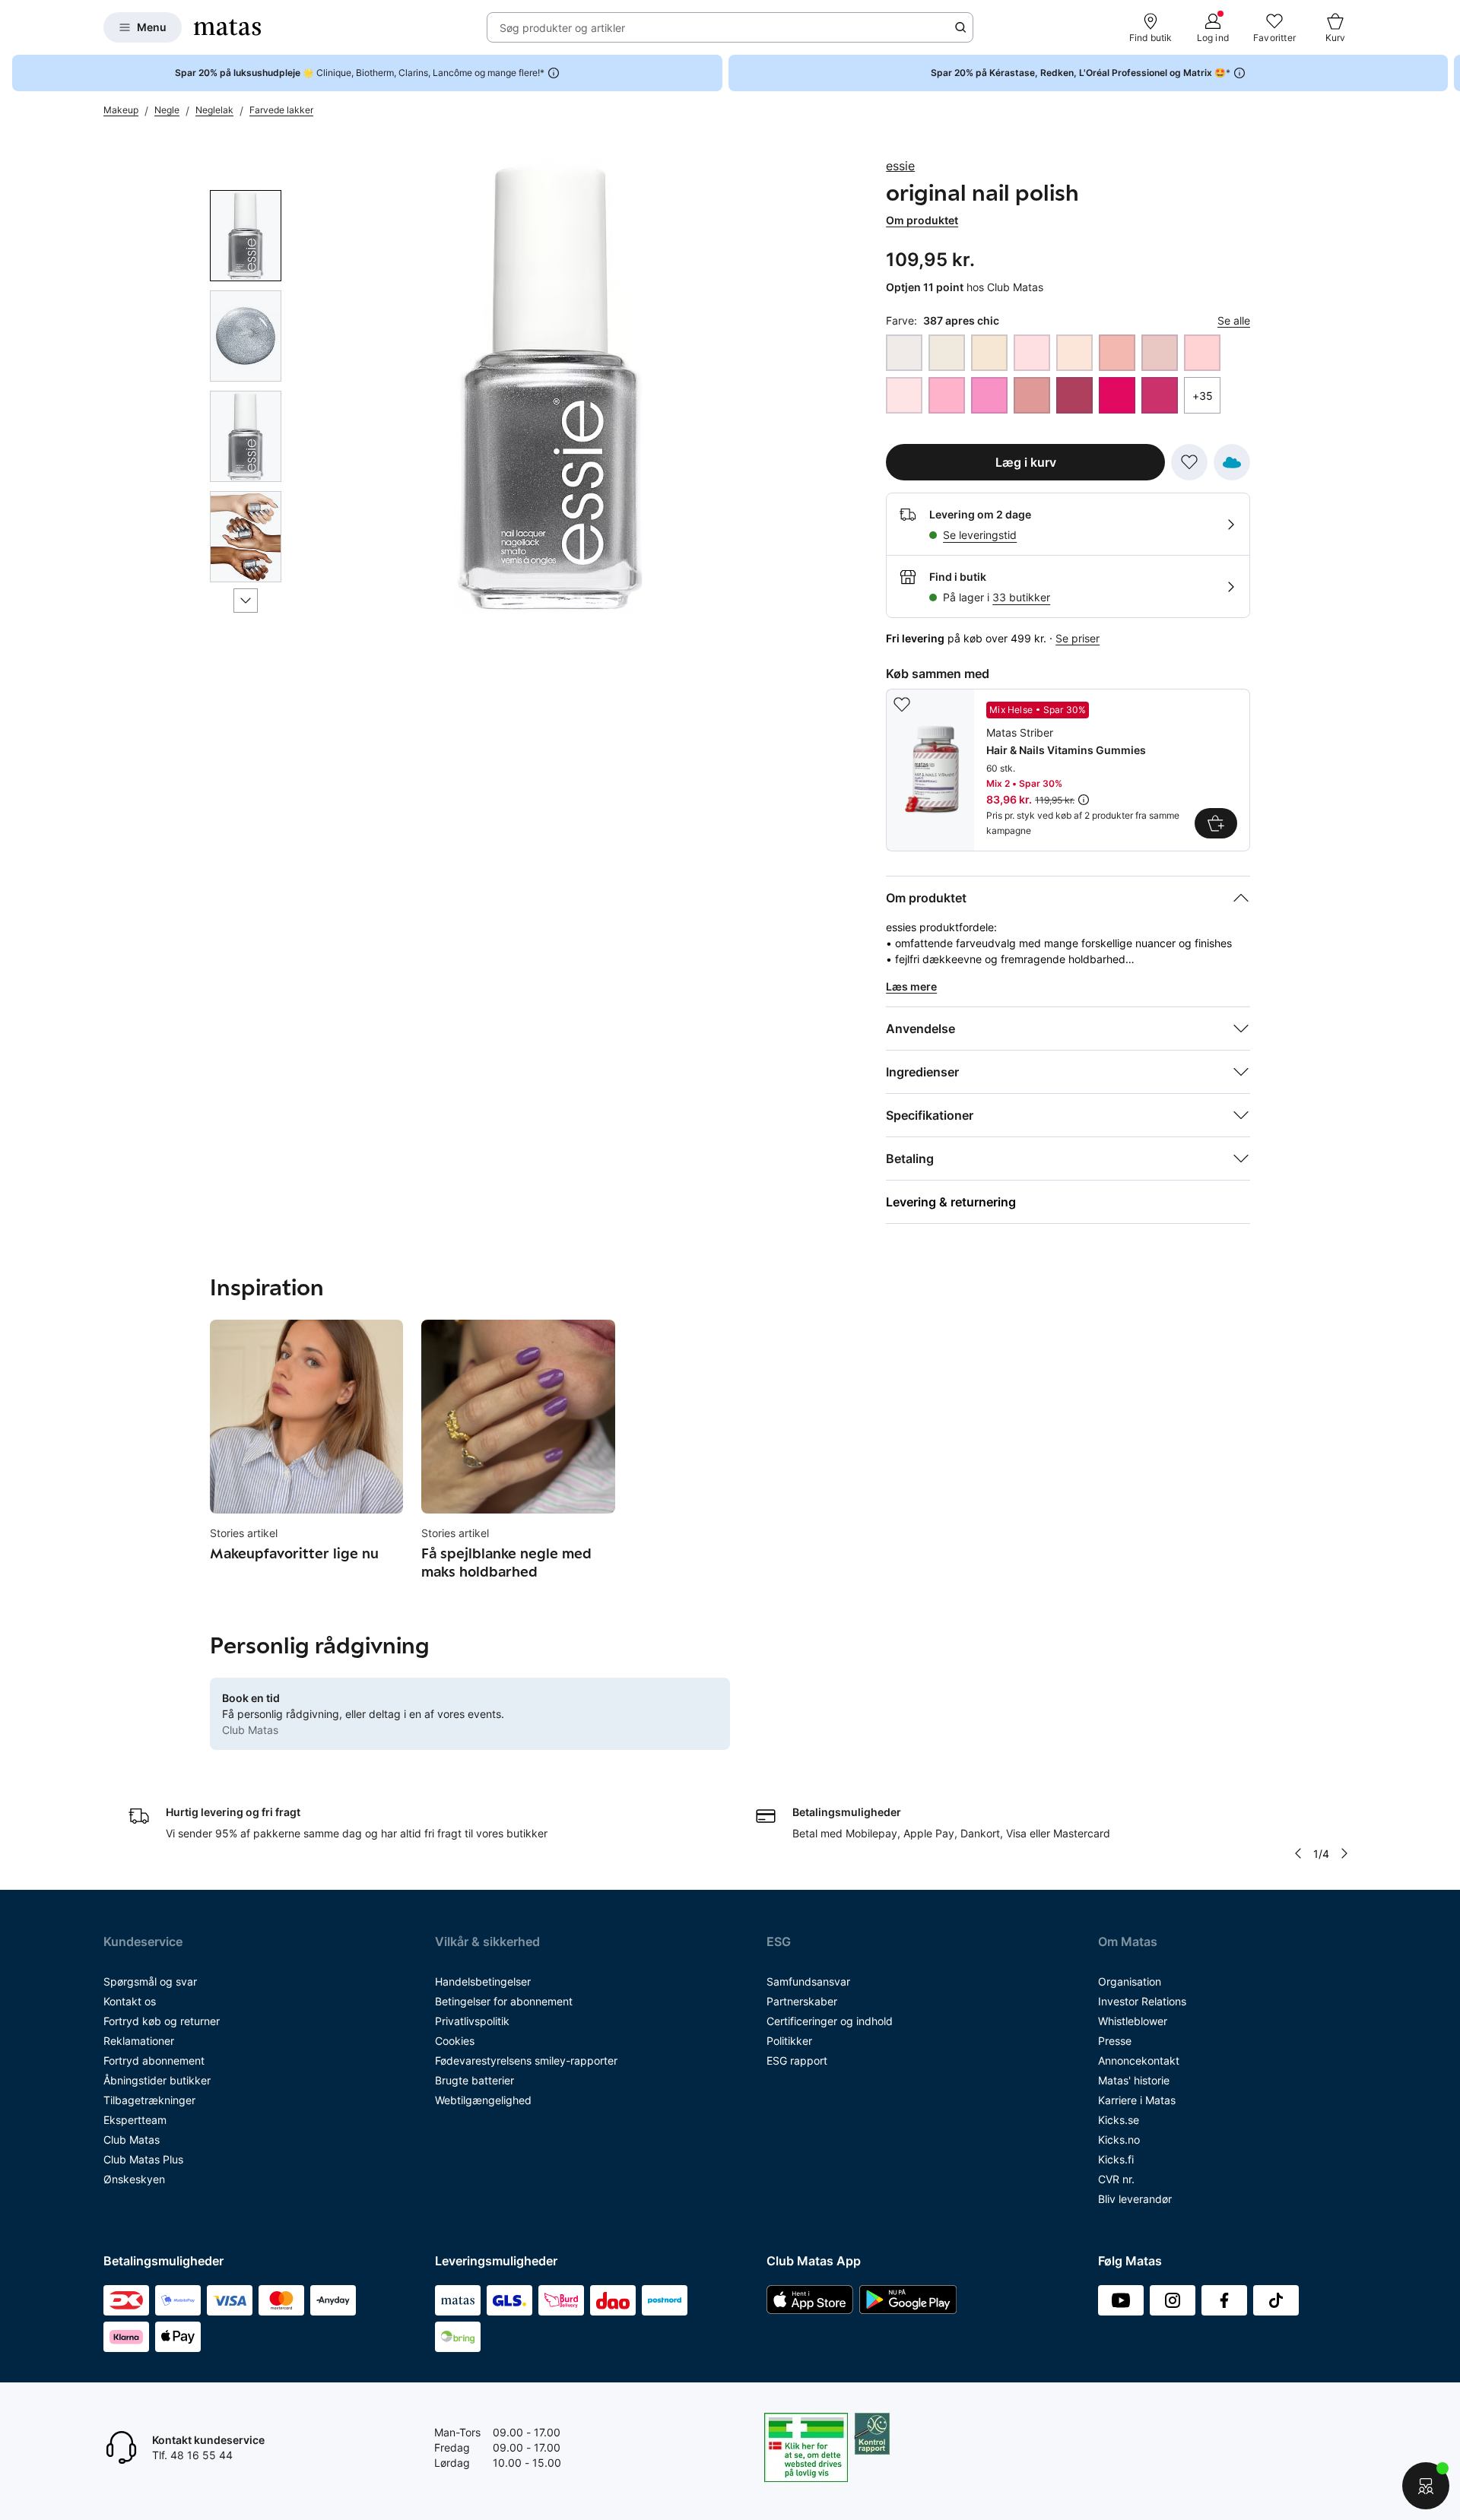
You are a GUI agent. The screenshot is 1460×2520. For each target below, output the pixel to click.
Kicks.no (1119, 2140)
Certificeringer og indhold (830, 2021)
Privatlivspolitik (472, 2021)
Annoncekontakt (1139, 2060)
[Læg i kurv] (1216, 823)
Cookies (455, 2041)
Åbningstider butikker (157, 2080)
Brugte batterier (474, 2080)
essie (900, 166)
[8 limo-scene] (1074, 353)
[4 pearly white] (947, 353)
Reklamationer (139, 2041)
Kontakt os (130, 2001)
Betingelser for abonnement (504, 2001)
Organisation (1130, 1981)
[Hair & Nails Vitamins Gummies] (1068, 770)
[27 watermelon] (1117, 395)
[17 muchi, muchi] (904, 395)
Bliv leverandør (1135, 2199)
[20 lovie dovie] (989, 395)
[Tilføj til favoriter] (1189, 462)
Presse (1115, 2041)
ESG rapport (797, 2060)
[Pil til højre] (1448, 73)
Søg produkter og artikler (562, 28)
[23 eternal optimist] (1032, 395)
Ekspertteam (135, 2120)
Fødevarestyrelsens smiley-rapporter (526, 2060)
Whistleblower (1133, 2021)
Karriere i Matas (1137, 2100)
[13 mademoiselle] (1160, 353)
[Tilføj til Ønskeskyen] (1232, 462)
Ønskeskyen (134, 2179)
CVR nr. (1116, 2179)
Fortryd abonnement (154, 2060)
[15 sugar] (1202, 353)
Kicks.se (1119, 2120)
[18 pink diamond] (947, 395)
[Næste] (246, 601)
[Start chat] (1426, 2486)
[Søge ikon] (960, 27)
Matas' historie (1134, 2080)
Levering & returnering (951, 1202)
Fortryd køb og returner (162, 2021)
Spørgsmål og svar (150, 1981)
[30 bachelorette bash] (1160, 395)
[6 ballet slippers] (1032, 353)
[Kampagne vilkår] (1084, 800)
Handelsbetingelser (483, 1981)
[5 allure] (989, 353)
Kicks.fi (1116, 2159)
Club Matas (132, 2140)
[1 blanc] (904, 353)
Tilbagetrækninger (149, 2100)
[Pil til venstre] (1298, 1853)
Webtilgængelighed (483, 2100)
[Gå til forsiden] (227, 27)
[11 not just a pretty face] (1117, 353)
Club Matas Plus (143, 2159)
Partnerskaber (802, 2001)
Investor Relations (1142, 2001)
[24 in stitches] (1074, 395)
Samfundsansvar (808, 1981)
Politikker (789, 2041)
